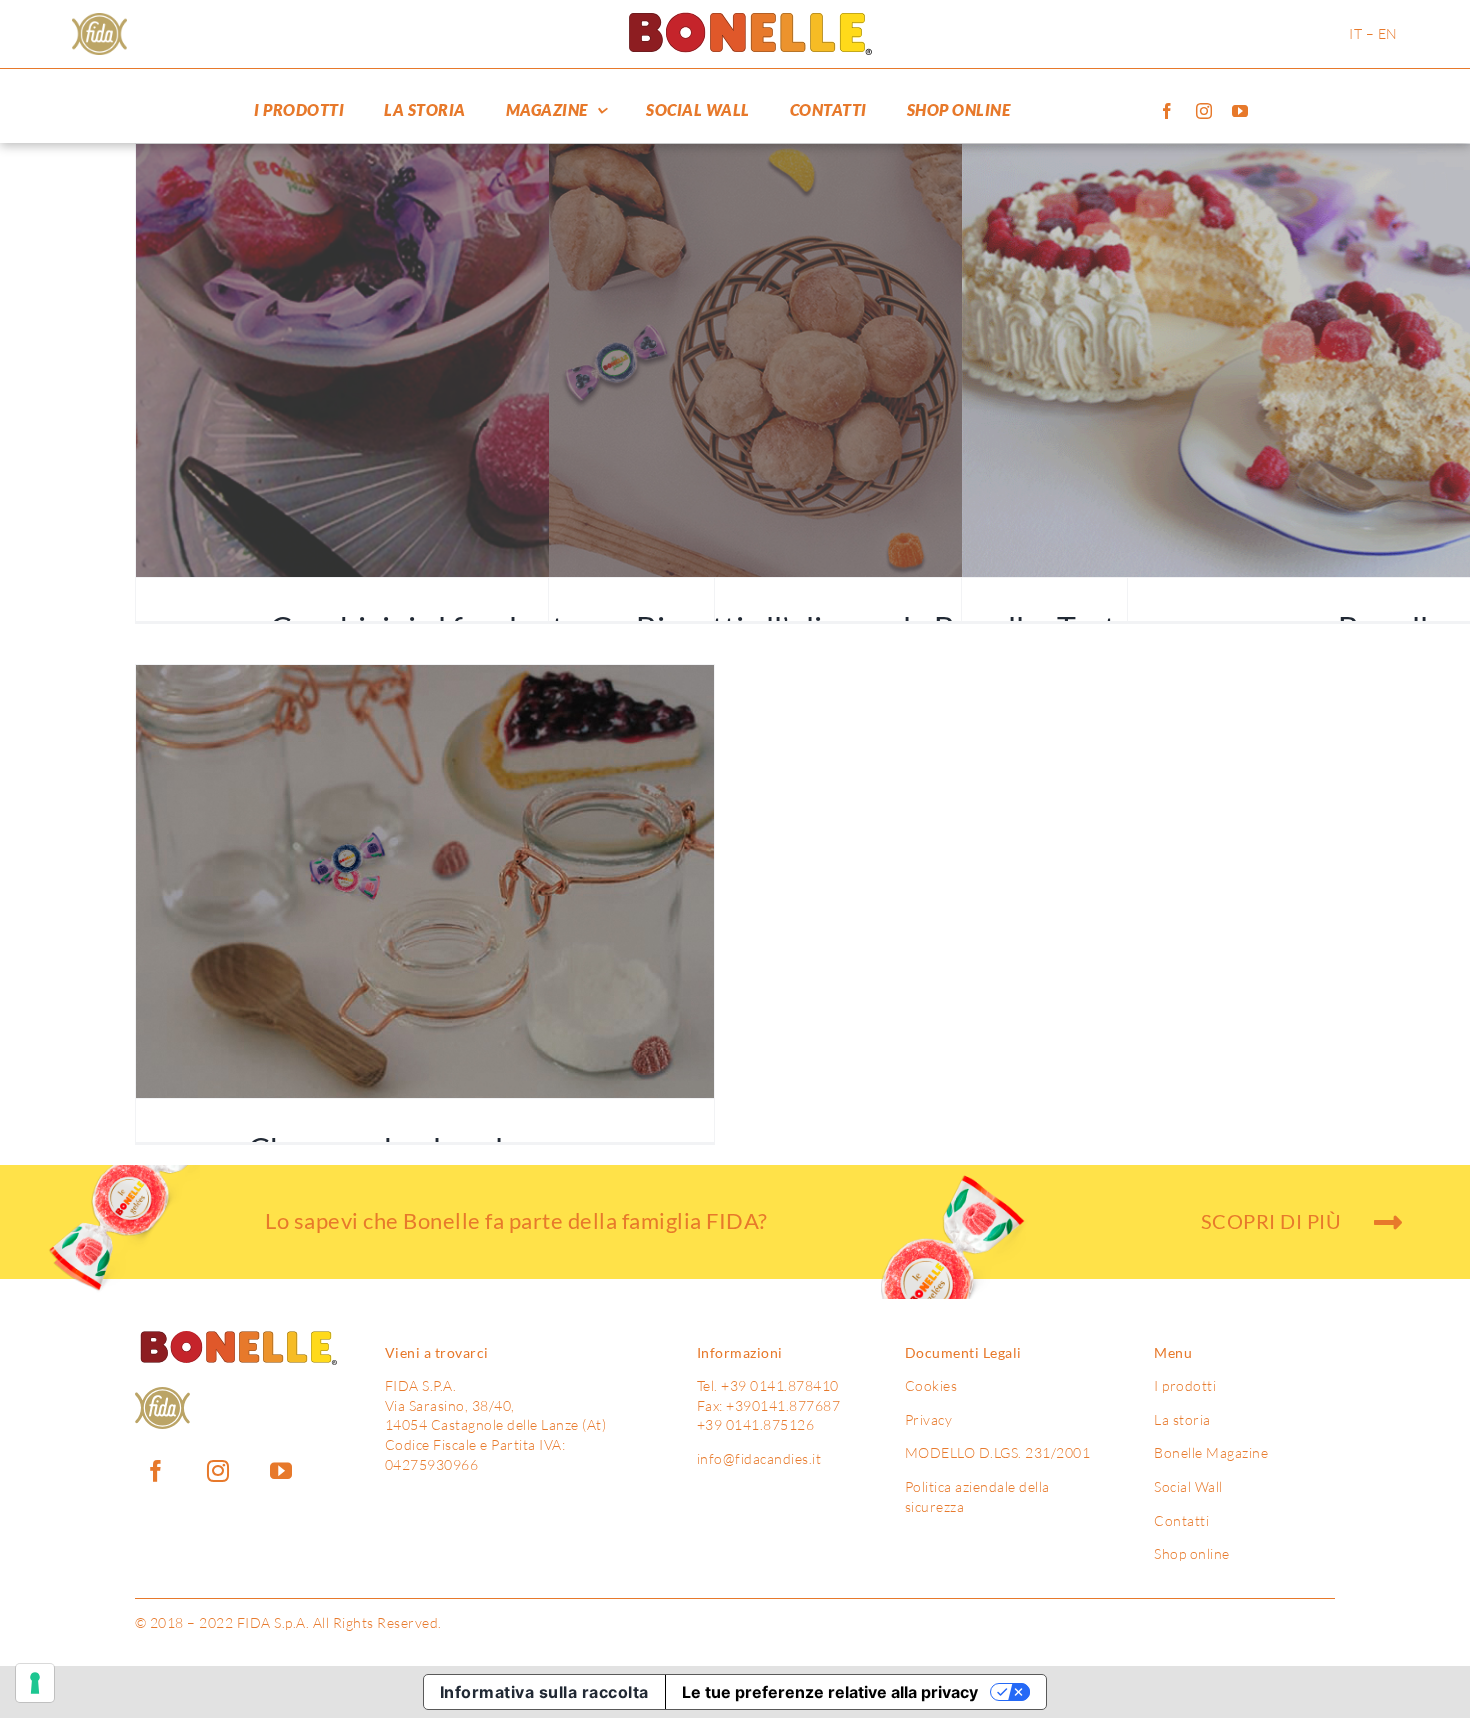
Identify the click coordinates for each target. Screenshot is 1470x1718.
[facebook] (1167, 111)
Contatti (1181, 1520)
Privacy (929, 1419)
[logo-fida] (99, 22)
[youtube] (1240, 111)
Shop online (1192, 1553)
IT (1355, 33)
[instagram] (1204, 111)
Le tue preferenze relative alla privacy (830, 1692)
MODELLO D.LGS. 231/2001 (998, 1452)
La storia (1182, 1419)
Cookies (931, 1385)
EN (1388, 33)
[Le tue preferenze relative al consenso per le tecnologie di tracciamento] (35, 1683)
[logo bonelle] (747, 19)
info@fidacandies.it (759, 1458)
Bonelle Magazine (1211, 1452)
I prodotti (1185, 1385)
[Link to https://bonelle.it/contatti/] (1388, 1222)
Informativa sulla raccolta (544, 1692)
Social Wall (1188, 1486)
